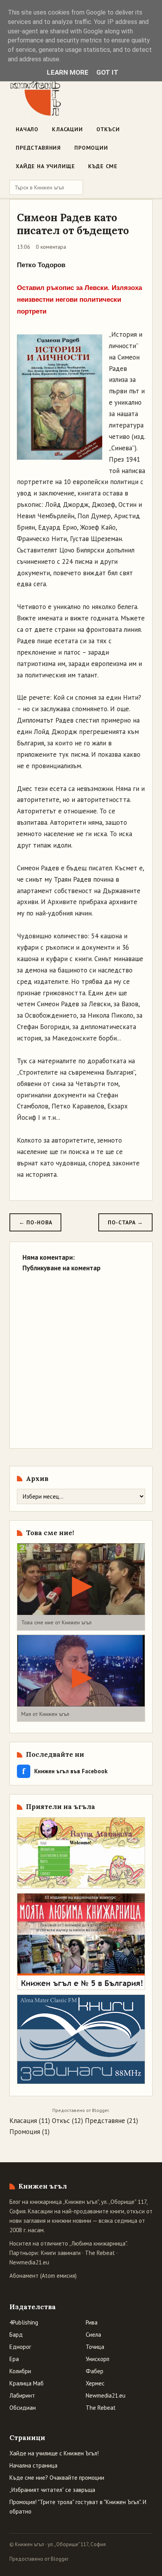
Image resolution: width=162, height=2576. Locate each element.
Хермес (95, 2383)
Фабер (95, 2371)
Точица (95, 2347)
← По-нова (35, 1222)
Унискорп (98, 2359)
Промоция (25, 2132)
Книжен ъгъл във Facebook (65, 1771)
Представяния (38, 148)
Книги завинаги (61, 2253)
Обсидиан (23, 2408)
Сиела (93, 2335)
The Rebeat (100, 2253)
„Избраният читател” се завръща (52, 2490)
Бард (16, 2335)
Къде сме (103, 166)
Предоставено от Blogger (39, 2559)
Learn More (68, 72)
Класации (67, 129)
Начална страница (33, 2465)
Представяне (105, 2121)
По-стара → (125, 1222)
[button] (81, 1587)
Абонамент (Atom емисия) (43, 2276)
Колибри (20, 2371)
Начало (27, 129)
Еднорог (20, 2347)
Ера (14, 2359)
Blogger (100, 2110)
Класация (23, 2121)
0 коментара (51, 247)
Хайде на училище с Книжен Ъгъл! (54, 2453)
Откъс (61, 2121)
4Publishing (24, 2322)
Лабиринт (22, 2395)
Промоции (91, 148)
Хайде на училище (45, 166)
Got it (107, 72)
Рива (92, 2322)
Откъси (108, 129)
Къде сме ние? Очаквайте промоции (57, 2478)
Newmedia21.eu (29, 2262)
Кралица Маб (27, 2383)
